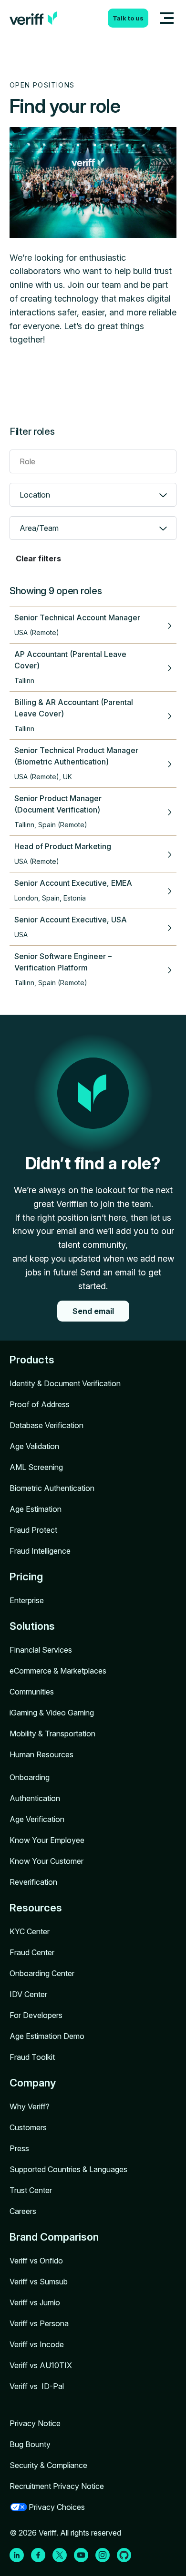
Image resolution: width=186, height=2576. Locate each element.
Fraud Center (32, 1952)
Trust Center (31, 2190)
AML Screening (36, 1467)
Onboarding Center (42, 1973)
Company (33, 2083)
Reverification (33, 1882)
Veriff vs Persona (39, 2323)
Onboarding (30, 1777)
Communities (32, 1692)
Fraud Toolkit (32, 2057)
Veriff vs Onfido (36, 2261)
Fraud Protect (33, 1530)
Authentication (35, 1798)
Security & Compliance (48, 2465)
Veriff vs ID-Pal (37, 2386)
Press (19, 2148)
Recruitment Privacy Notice (57, 2486)
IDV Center (28, 1994)
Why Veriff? (30, 2106)
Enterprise (27, 1600)
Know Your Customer (46, 1861)
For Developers (36, 2015)
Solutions (32, 1626)
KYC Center (30, 1931)
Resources (36, 1908)
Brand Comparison (54, 2237)
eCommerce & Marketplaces (58, 1671)
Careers (23, 2211)
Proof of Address (40, 1404)
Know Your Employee (47, 1840)
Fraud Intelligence (40, 1551)
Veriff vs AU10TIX (41, 2365)
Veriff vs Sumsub (39, 2282)
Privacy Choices (57, 2507)
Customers (28, 2127)
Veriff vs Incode (37, 2344)
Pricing (26, 1577)
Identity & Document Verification (65, 1383)
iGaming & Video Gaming (52, 1713)
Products (32, 1360)
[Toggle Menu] (167, 18)
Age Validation (34, 1446)
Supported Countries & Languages (68, 2169)
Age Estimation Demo (47, 2036)
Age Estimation (36, 1509)
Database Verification (46, 1425)
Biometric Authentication (52, 1488)
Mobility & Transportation (52, 1734)
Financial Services (41, 1650)
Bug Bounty (30, 2444)
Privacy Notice (35, 2423)
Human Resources (41, 1754)
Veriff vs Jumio (35, 2302)
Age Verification (37, 1819)
